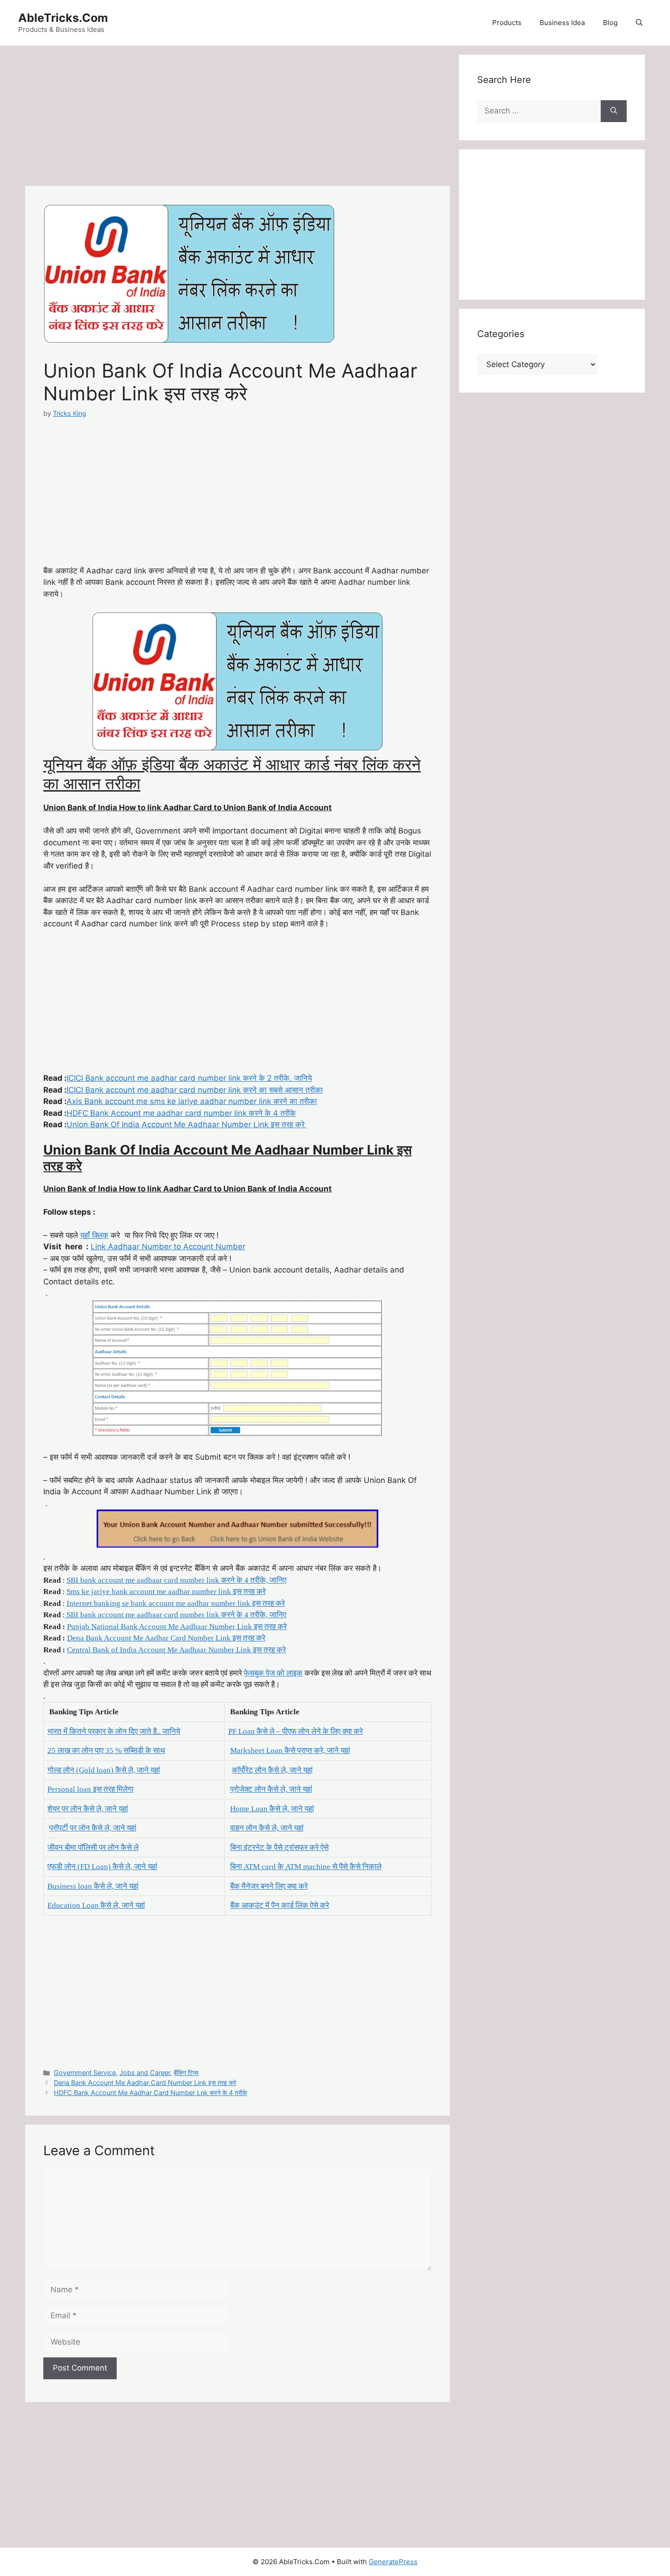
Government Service (85, 2073)
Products (507, 23)
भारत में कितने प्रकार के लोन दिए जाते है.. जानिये (114, 1731)
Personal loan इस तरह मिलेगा (90, 1789)
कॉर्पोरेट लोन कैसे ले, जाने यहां (272, 1770)
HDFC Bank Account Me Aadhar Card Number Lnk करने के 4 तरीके (150, 2093)
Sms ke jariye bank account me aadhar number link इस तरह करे (166, 1592)
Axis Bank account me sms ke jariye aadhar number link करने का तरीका (192, 1101)
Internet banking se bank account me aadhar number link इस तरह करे (176, 1603)
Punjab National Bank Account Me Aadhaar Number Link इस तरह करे (177, 1627)
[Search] (614, 111)
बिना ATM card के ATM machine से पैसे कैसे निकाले (306, 1867)
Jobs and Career (145, 2073)
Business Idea (562, 23)
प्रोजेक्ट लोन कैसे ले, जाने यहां (271, 1789)
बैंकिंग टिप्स (186, 2073)
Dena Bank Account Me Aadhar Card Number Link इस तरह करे (166, 1638)
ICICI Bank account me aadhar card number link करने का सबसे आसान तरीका (195, 1090)
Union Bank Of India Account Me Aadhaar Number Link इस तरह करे (187, 1124)
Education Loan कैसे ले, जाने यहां (96, 1905)
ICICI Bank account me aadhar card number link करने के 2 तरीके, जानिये (189, 1078)
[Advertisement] (237, 118)
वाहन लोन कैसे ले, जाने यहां (267, 1828)
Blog (610, 23)
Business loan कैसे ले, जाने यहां (93, 1886)
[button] (639, 23)
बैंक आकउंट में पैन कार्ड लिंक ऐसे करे (280, 1905)
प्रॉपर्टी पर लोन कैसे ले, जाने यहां (93, 1828)
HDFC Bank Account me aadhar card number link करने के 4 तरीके (181, 1113)
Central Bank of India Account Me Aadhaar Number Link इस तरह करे (176, 1650)
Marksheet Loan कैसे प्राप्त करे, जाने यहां (290, 1751)
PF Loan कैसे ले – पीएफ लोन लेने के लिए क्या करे (296, 1731)
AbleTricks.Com (63, 18)
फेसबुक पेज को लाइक (273, 1673)
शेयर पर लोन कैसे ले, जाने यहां (88, 1809)
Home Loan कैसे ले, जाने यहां (272, 1809)
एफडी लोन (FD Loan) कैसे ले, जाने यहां (102, 1867)
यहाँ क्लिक (94, 1235)
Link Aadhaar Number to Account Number (168, 1247)
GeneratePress (393, 2562)
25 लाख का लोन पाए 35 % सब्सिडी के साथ (106, 1751)
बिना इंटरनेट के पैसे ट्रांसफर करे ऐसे (279, 1848)
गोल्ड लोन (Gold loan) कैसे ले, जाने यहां (104, 1770)
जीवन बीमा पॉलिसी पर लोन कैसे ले (93, 1848)
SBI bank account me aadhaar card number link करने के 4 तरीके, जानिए (176, 1580)
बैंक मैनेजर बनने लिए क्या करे (269, 1886)
